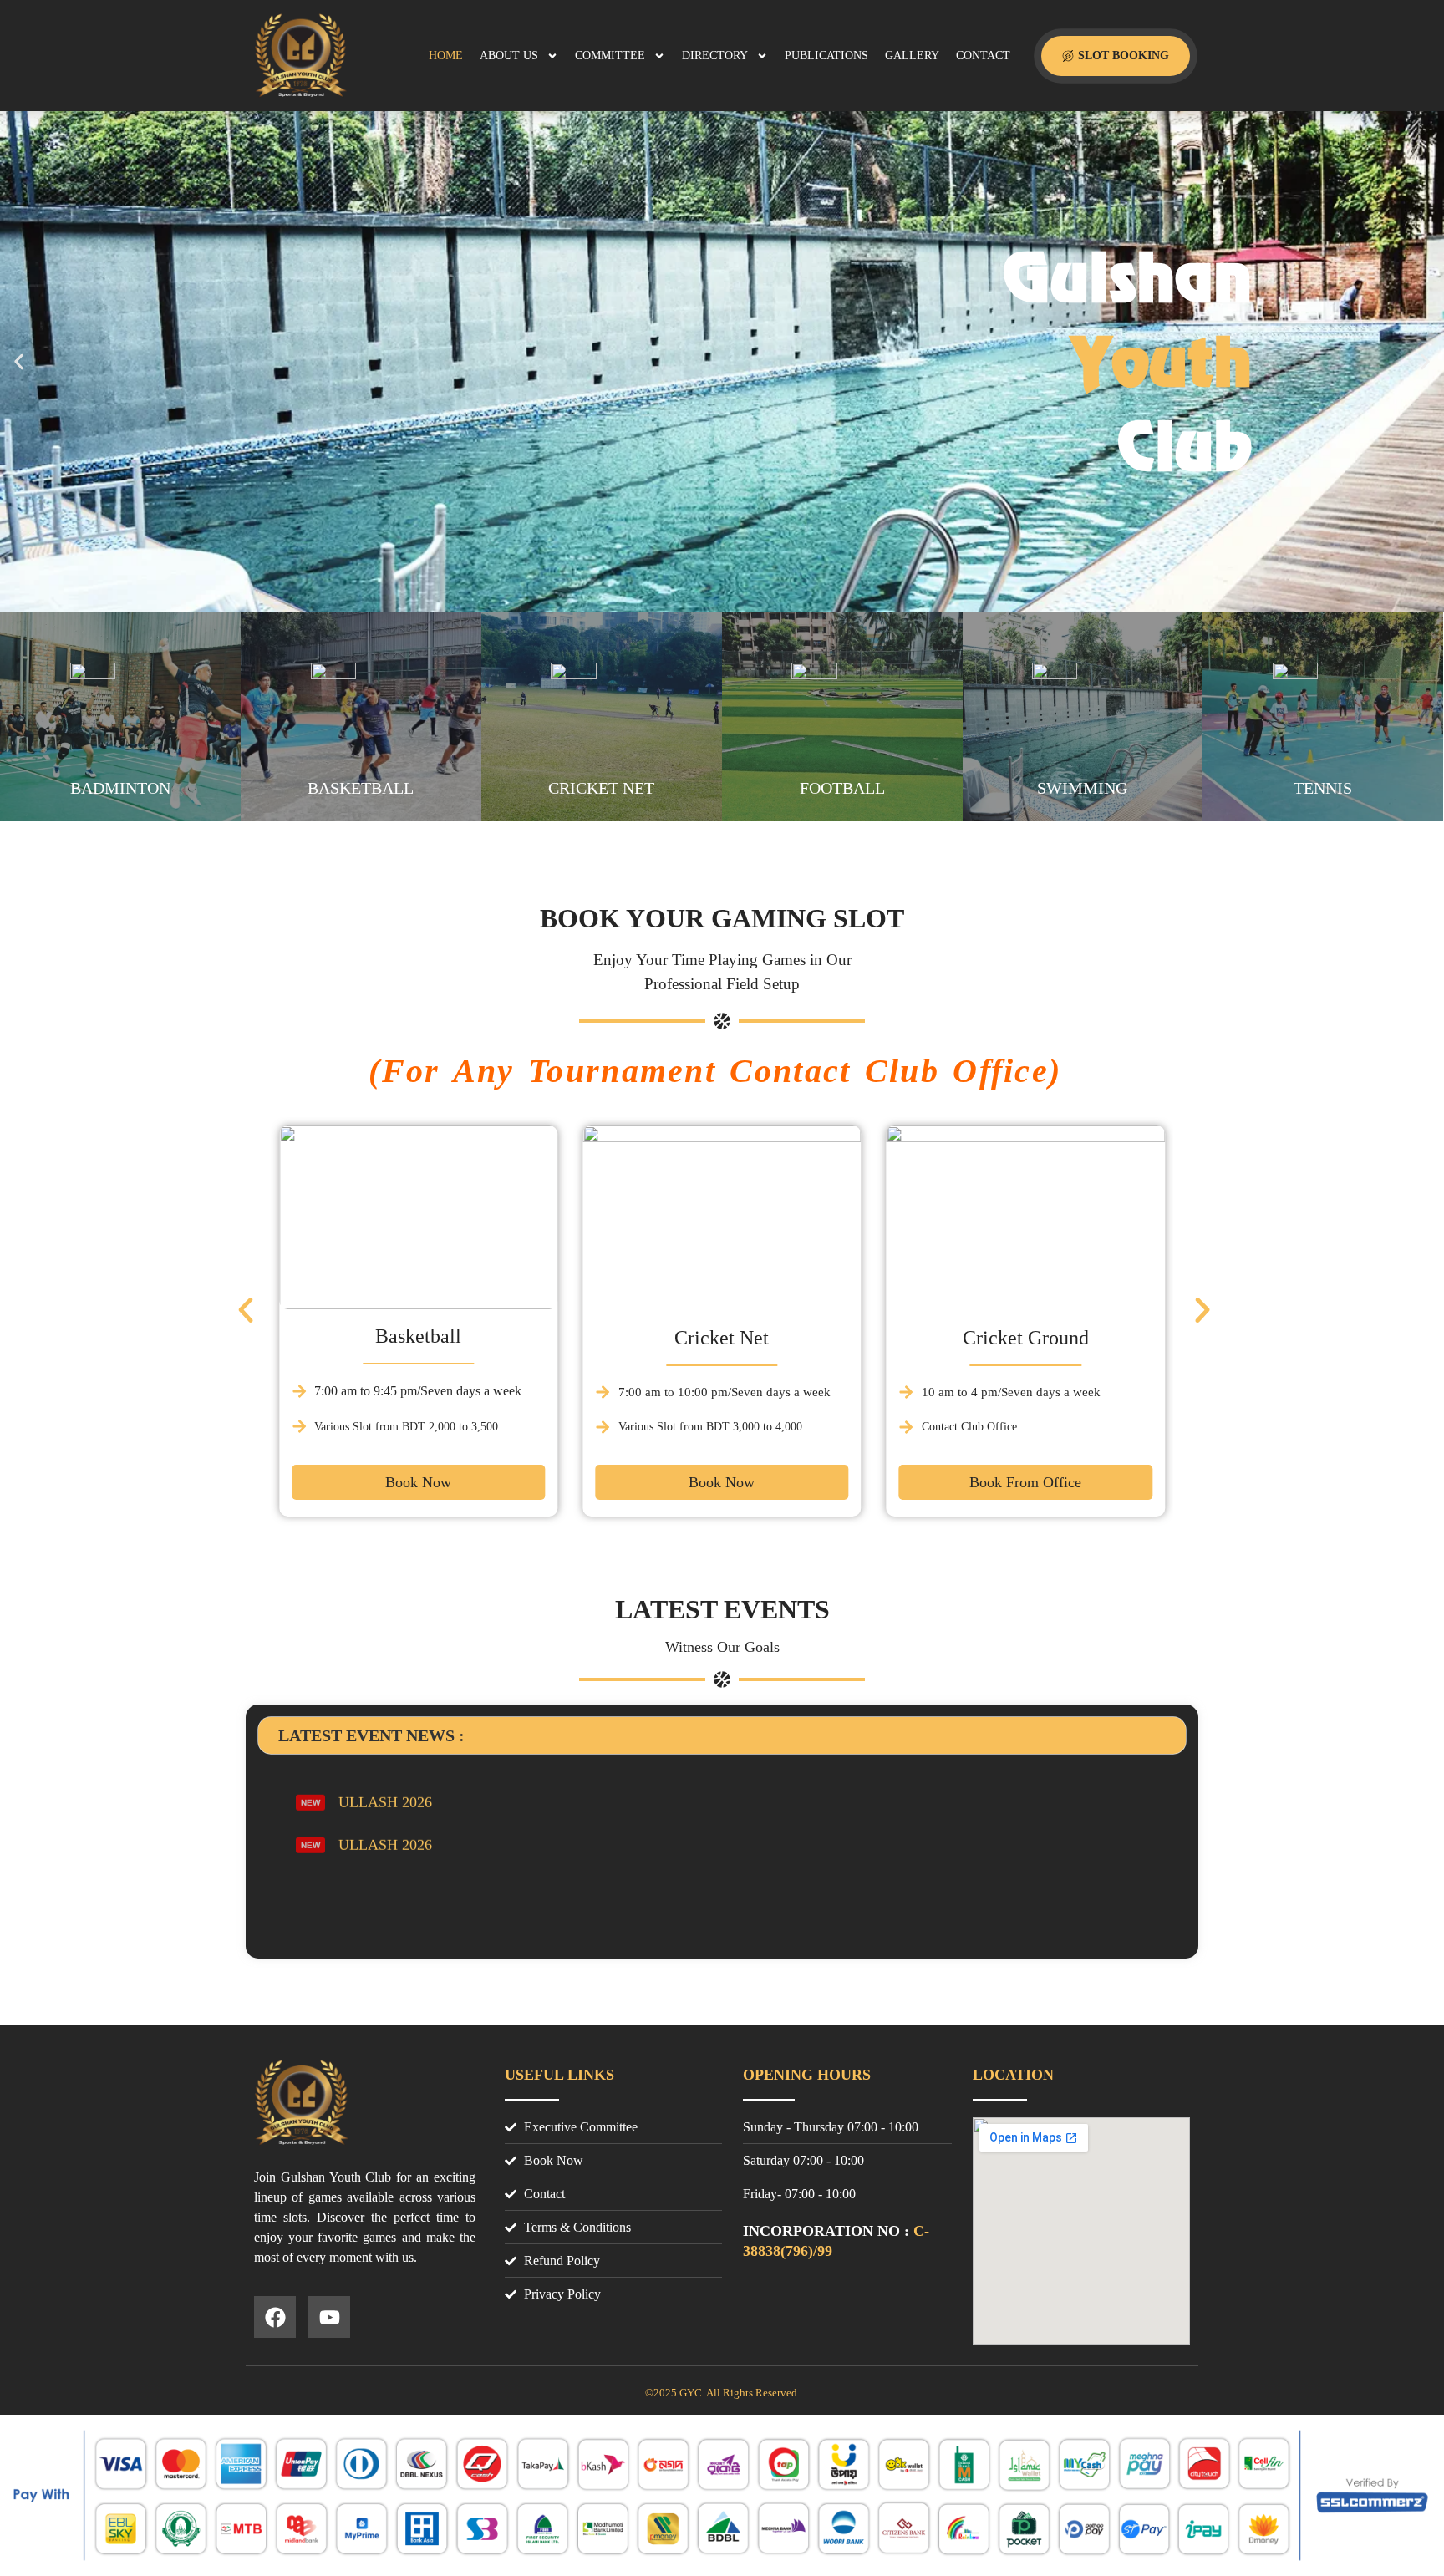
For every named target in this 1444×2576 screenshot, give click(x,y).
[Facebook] (275, 2317)
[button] (19, 362)
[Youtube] (329, 2317)
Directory (715, 56)
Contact (983, 56)
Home (446, 56)
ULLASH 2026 (385, 1812)
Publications (826, 56)
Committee (610, 56)
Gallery (912, 56)
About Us (509, 56)
